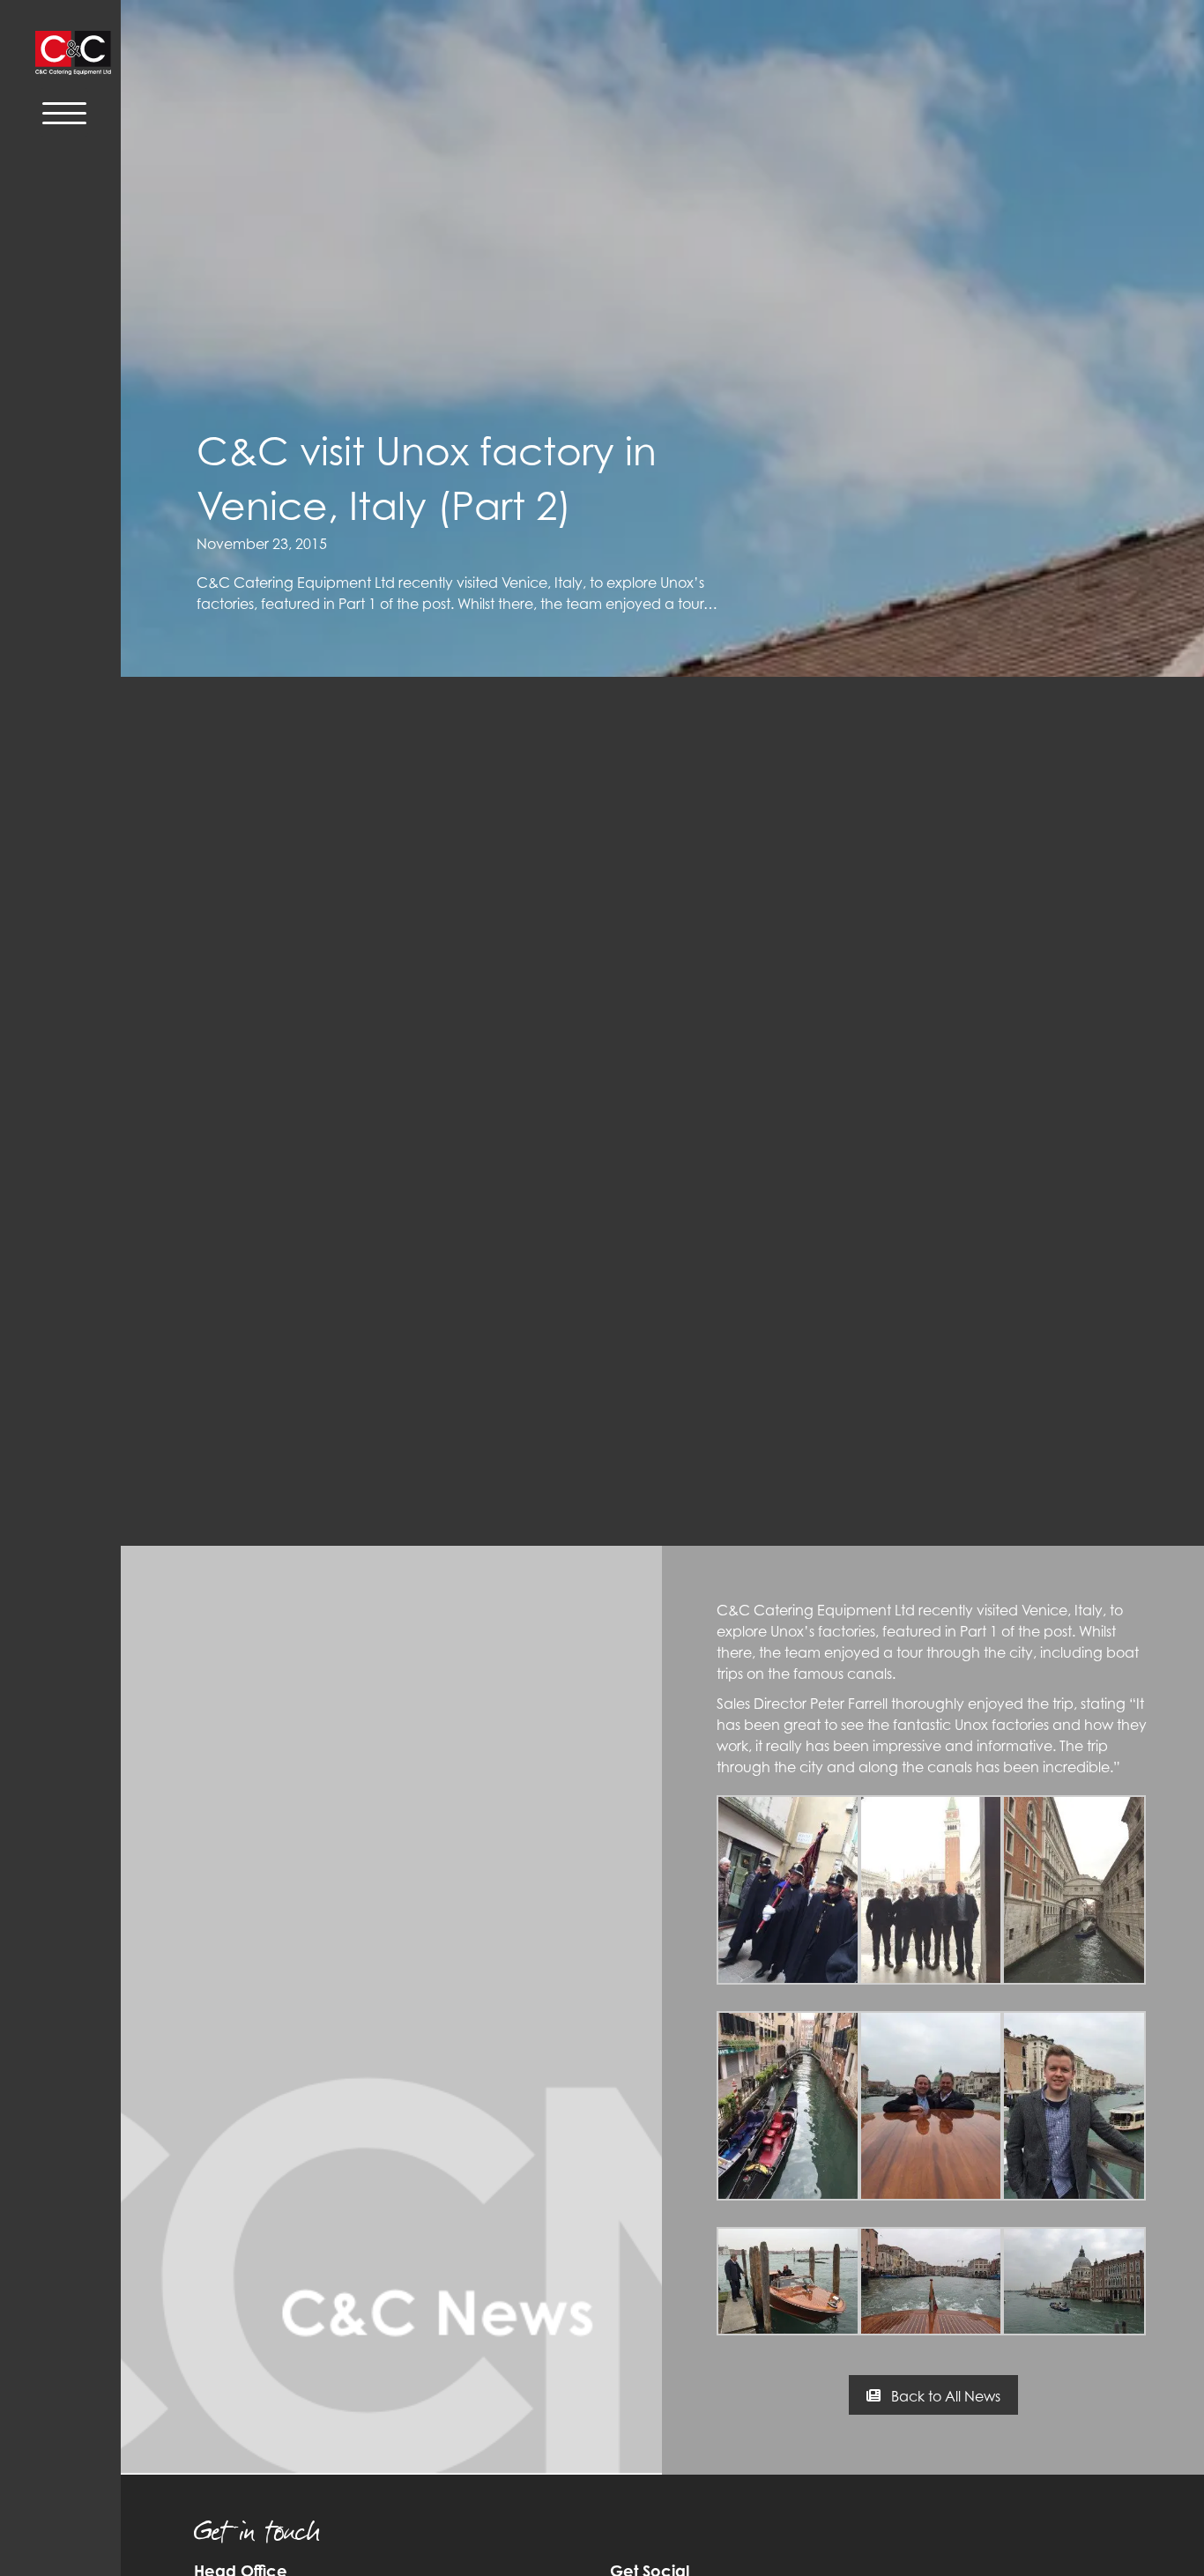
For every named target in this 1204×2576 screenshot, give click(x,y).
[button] (933, 2395)
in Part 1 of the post (1008, 1631)
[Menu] (64, 112)
